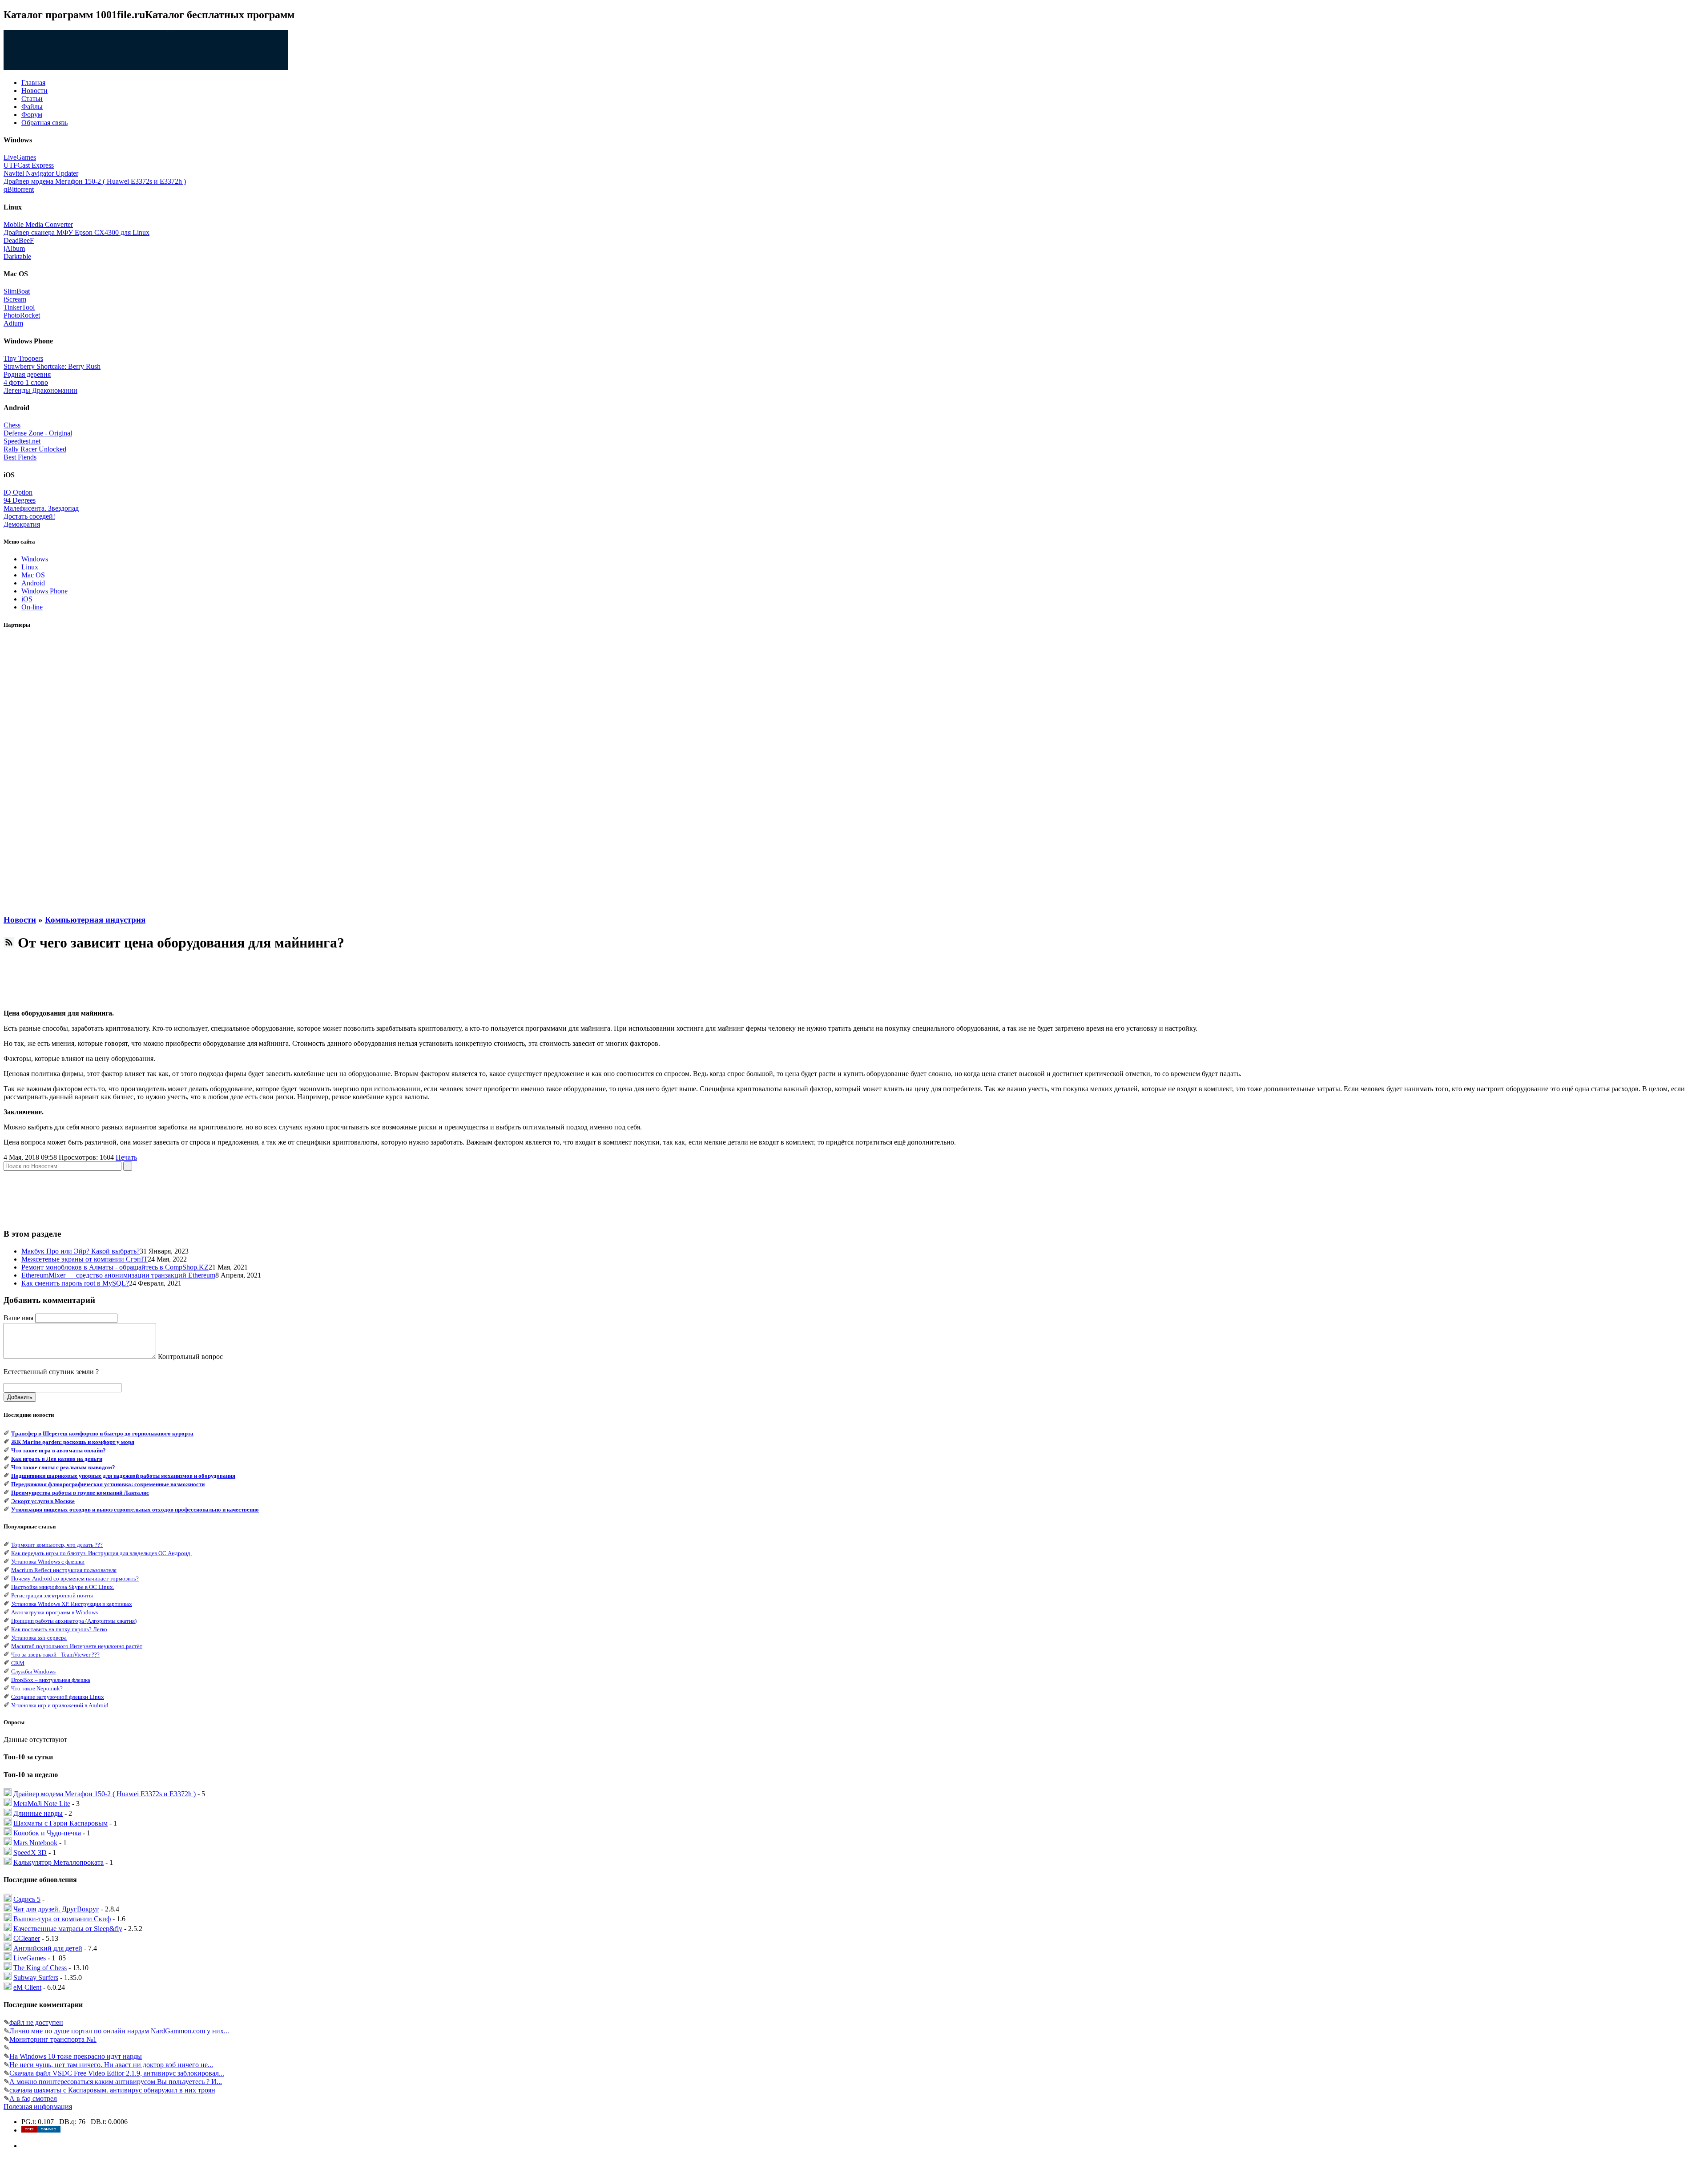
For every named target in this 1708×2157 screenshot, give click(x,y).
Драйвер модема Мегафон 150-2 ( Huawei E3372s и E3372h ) (95, 181)
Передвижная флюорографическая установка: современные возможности (108, 1484)
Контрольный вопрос (190, 1357)
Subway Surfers (36, 1978)
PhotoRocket (22, 315)
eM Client (27, 1987)
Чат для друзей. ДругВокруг (56, 1909)
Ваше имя (18, 1318)
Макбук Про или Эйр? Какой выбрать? (81, 1251)
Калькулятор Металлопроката (58, 1862)
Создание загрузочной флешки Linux (58, 1697)
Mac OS (33, 575)
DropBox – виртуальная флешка (51, 1680)
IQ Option (18, 492)
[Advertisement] (39, 772)
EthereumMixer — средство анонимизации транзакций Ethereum (118, 1275)
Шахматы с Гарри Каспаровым (60, 1823)
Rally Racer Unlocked (35, 449)
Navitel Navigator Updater (41, 173)
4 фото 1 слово (26, 382)
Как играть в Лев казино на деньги (57, 1459)
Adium (13, 323)
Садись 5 (27, 1899)
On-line (32, 607)
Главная (33, 83)
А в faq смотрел (33, 2099)
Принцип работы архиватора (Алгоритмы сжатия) (74, 1621)
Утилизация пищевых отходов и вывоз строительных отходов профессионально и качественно (135, 1510)
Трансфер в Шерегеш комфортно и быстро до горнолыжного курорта (102, 1433)
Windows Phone (44, 591)
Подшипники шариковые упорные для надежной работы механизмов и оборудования (123, 1476)
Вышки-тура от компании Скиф (62, 1919)
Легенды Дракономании (40, 390)
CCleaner (27, 1938)
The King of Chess (40, 1968)
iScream (15, 299)
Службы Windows (33, 1671)
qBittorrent (19, 189)
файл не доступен (36, 2022)
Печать (126, 1157)
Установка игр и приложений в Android (60, 1705)
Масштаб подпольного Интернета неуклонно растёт (77, 1646)
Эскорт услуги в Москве (43, 1501)
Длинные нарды (38, 1813)
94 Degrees (20, 500)
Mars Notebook (35, 1843)
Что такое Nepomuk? (37, 1688)
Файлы (32, 107)
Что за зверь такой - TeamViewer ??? (55, 1655)
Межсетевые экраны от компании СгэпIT (85, 1259)
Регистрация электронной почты (52, 1595)
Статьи (32, 99)
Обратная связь (44, 123)
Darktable (17, 256)
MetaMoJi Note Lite (42, 1804)
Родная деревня (27, 374)
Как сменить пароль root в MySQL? (75, 1283)
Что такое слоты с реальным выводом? (63, 1467)
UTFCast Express (29, 165)
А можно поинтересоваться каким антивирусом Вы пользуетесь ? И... (116, 2082)
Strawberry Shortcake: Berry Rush (52, 366)
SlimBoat (17, 291)
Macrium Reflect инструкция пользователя (64, 1570)
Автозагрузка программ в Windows (54, 1612)
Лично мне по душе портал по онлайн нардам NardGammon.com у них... (119, 2031)
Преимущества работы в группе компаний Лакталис (80, 1493)
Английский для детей (48, 1948)
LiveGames (20, 157)
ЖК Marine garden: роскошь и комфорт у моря (73, 1442)
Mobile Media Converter (38, 224)
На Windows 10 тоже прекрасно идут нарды (76, 2056)
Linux (30, 567)
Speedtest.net (22, 441)
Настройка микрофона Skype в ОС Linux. (63, 1587)
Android (33, 583)
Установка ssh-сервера (39, 1638)
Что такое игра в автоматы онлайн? (58, 1450)
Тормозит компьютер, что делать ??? (57, 1545)
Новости (34, 91)
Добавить (20, 1397)
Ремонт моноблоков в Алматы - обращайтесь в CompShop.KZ (115, 1267)
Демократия (22, 524)
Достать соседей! (29, 516)
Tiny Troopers (23, 358)
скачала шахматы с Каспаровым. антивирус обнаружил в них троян (112, 2090)
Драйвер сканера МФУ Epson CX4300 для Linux (77, 232)
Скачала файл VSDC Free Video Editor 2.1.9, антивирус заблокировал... (117, 2073)
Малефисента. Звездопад (41, 508)
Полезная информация (38, 2107)
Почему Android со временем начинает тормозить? (75, 1578)
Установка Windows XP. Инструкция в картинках (72, 1604)
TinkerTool (19, 307)
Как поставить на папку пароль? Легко (59, 1629)
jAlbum (14, 248)
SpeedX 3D (30, 1853)
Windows (35, 559)
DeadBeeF (19, 240)
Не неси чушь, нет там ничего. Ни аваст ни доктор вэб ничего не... (111, 2065)
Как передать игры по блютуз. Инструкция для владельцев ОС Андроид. (101, 1553)
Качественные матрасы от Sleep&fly (68, 1929)
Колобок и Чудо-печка (47, 1833)
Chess (12, 425)
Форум (32, 115)
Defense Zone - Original (38, 433)
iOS (27, 599)
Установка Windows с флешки (48, 1562)
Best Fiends (20, 457)
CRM (18, 1663)
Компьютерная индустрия (95, 920)
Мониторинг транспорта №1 (53, 2039)
